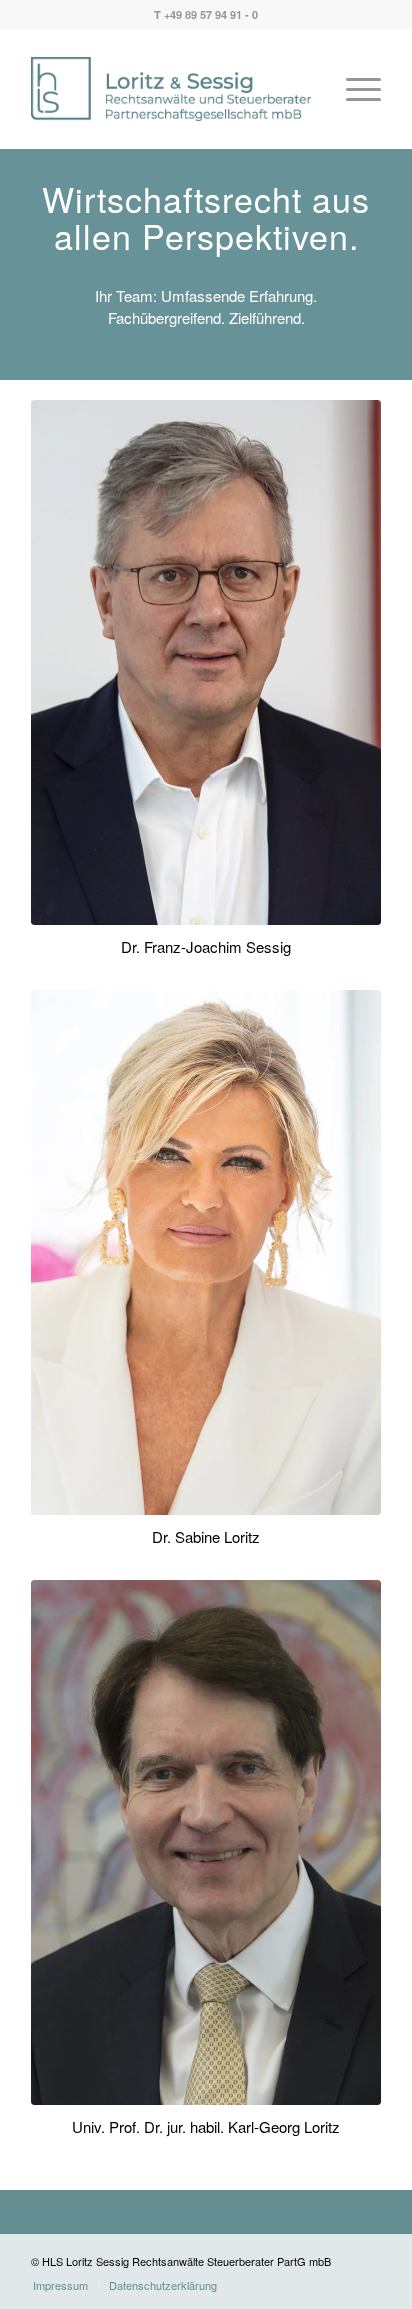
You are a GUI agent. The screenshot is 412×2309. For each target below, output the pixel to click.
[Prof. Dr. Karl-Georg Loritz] (206, 1842)
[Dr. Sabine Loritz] (206, 1252)
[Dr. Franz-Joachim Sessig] (206, 662)
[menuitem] (353, 89)
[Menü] (353, 89)
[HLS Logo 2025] (171, 89)
